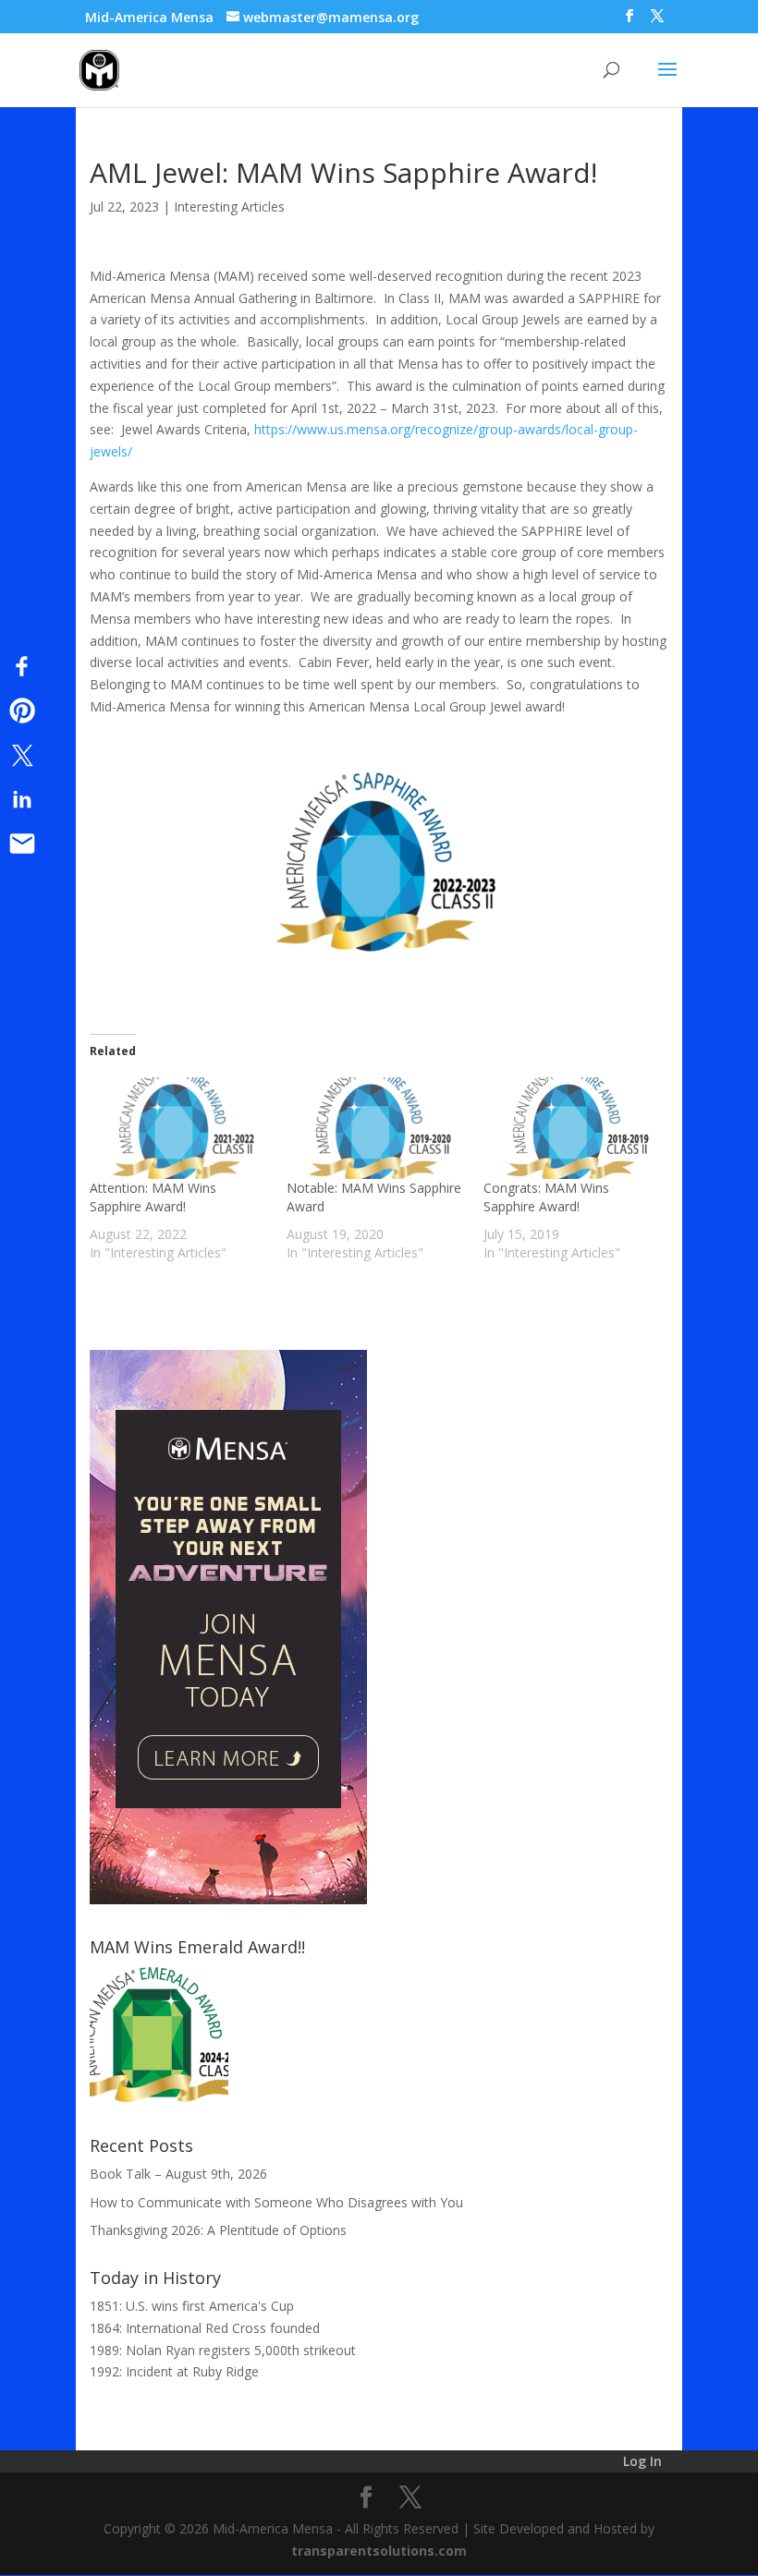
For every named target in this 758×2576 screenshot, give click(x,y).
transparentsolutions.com (379, 2551)
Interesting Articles (229, 207)
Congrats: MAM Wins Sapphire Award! (546, 1197)
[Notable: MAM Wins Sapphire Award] (376, 1128)
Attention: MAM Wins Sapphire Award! (153, 1197)
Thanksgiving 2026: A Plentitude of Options (218, 2230)
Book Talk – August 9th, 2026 (178, 2174)
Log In (642, 2461)
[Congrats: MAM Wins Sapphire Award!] (573, 1128)
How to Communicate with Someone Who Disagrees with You (276, 2202)
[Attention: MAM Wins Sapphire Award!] (179, 1128)
